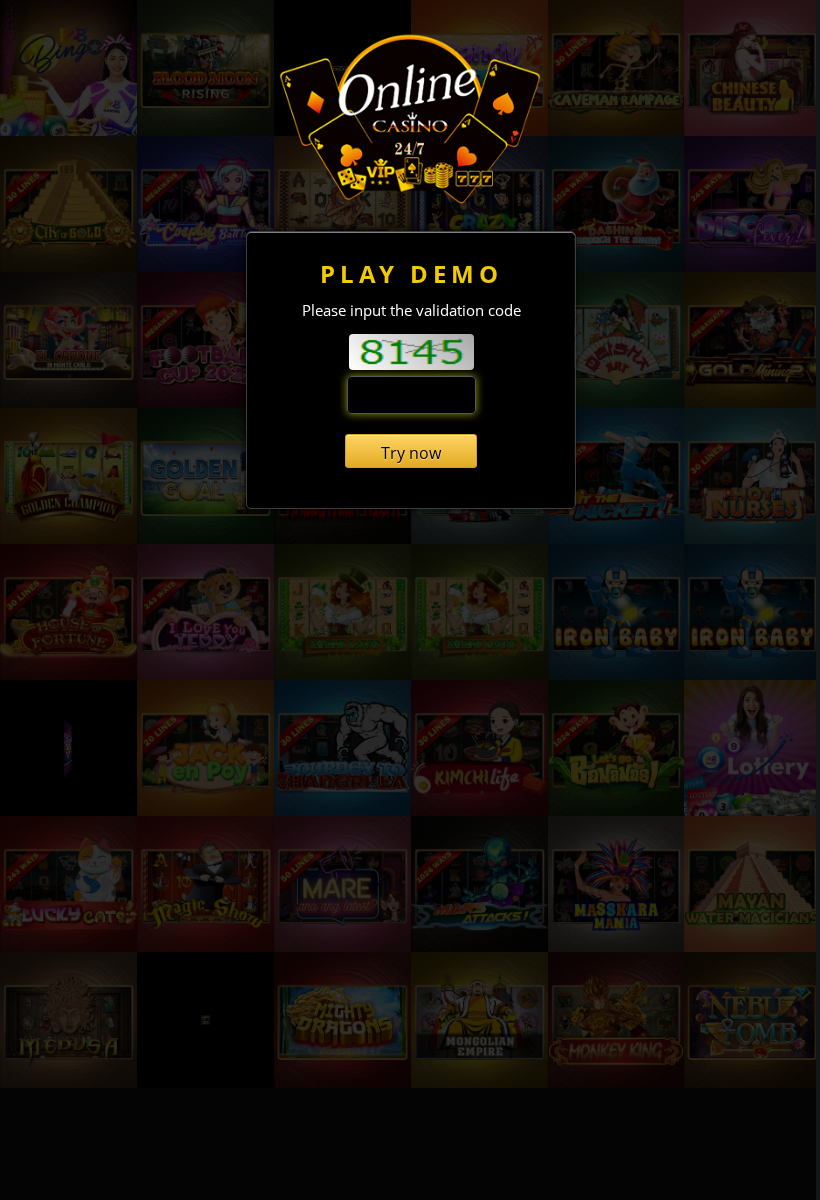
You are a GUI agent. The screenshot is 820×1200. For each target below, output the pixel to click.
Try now (411, 453)
